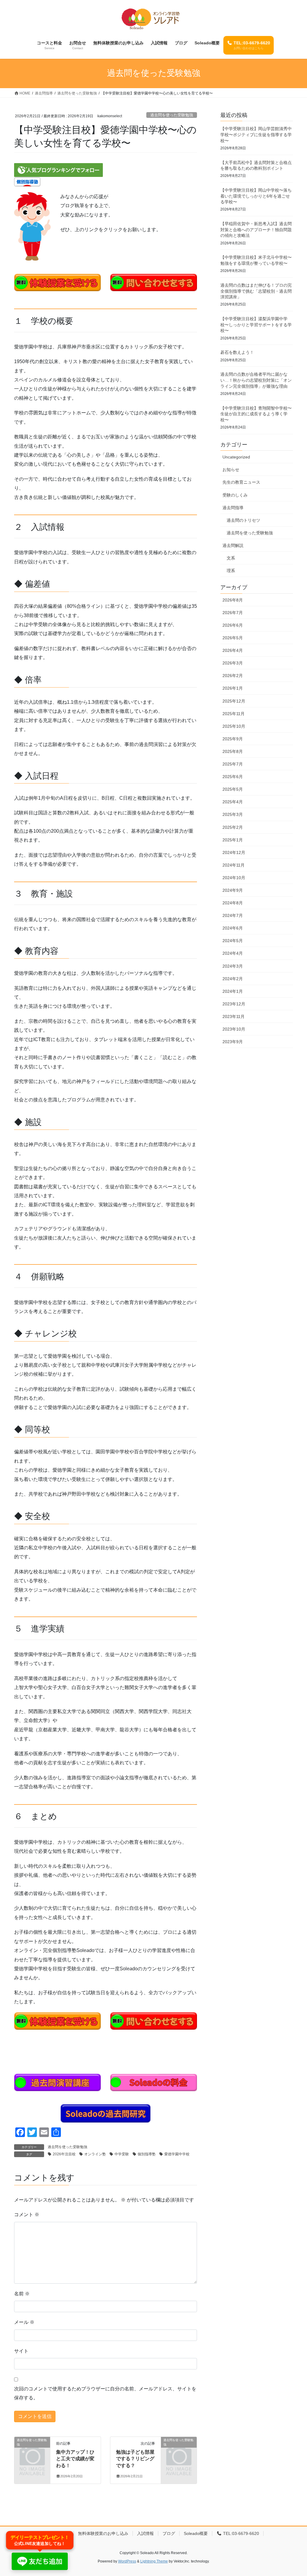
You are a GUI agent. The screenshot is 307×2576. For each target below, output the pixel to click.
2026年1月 (233, 688)
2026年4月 (233, 650)
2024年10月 (234, 878)
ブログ (169, 2533)
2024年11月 (234, 865)
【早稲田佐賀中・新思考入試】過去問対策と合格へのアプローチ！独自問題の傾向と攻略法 (256, 230)
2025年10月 (234, 726)
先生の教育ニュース (241, 482)
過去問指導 (233, 508)
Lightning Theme (154, 2561)
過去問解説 (233, 545)
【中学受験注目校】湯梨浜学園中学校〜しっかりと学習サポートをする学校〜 (256, 325)
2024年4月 (233, 953)
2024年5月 (233, 941)
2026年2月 (233, 676)
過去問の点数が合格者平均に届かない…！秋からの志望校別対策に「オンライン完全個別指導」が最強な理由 (256, 380)
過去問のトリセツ (243, 520)
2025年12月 (234, 701)
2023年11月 (234, 1016)
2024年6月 (233, 928)
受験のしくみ (235, 495)
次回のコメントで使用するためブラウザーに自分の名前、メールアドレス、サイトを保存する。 (105, 2393)
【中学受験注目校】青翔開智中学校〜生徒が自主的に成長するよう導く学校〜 (256, 414)
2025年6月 (233, 777)
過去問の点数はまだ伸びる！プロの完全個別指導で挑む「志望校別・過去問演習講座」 (256, 291)
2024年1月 (233, 991)
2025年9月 (233, 739)
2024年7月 (233, 915)
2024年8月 (233, 903)
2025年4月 (233, 802)
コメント (27, 2215)
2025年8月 (233, 751)
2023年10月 (234, 1029)
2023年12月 (234, 1004)
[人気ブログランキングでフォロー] (58, 170)
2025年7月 (233, 764)
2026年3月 (233, 663)
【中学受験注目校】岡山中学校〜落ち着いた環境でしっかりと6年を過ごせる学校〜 (256, 196)
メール (24, 2322)
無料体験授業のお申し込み (103, 2533)
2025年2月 (233, 827)
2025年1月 (233, 840)
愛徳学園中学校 (177, 2154)
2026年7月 (233, 613)
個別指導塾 (147, 2154)
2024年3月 (233, 966)
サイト (21, 2351)
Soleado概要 (196, 2533)
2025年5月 (233, 789)
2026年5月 (233, 638)
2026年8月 (233, 600)
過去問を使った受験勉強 (172, 115)
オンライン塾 (95, 2154)
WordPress (127, 2561)
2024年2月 (233, 979)
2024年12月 (234, 852)
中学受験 (122, 2154)
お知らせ (231, 470)
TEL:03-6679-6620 (240, 2533)
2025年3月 (233, 814)
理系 (231, 571)
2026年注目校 (64, 2154)
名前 (22, 2294)
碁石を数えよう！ (237, 352)
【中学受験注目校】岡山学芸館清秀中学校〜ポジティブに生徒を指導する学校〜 (256, 134)
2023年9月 (233, 1042)
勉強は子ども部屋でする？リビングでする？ (135, 2459)
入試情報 (145, 2533)
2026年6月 (233, 625)
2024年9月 (233, 890)
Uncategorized (236, 457)
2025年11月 (234, 714)
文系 (231, 558)
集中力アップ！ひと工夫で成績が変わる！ (75, 2459)
